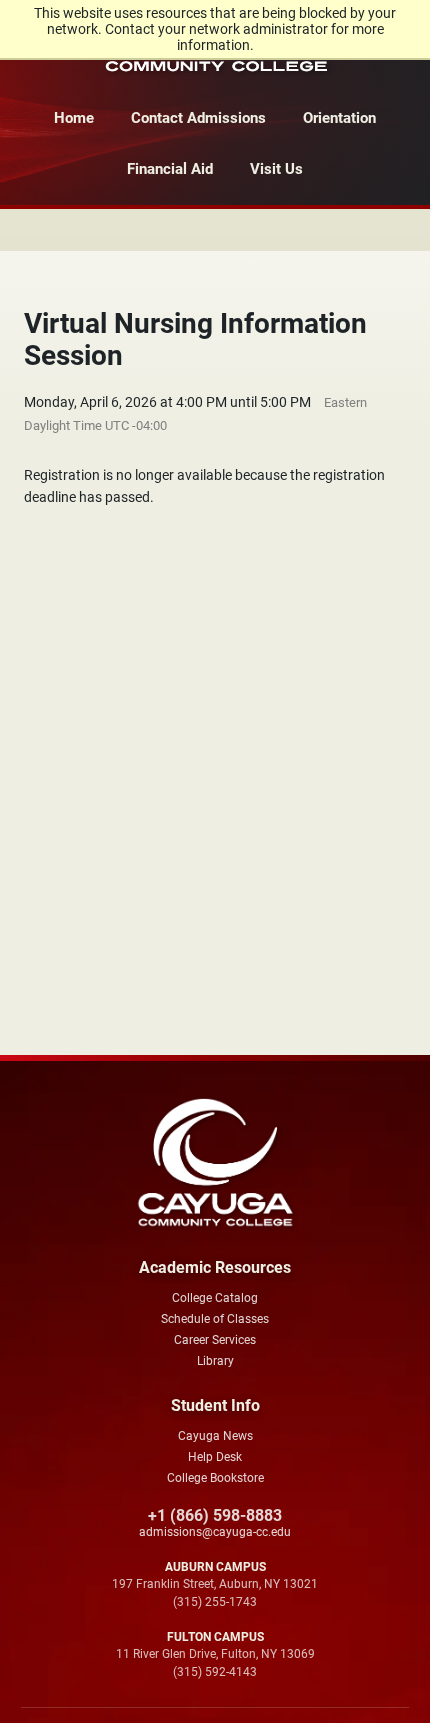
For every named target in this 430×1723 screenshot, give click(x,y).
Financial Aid (170, 169)
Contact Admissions (198, 118)
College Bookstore (215, 1478)
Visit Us (276, 169)
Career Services (215, 1340)
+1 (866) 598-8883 (215, 1515)
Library (215, 1361)
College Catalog (215, 1298)
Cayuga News (215, 1436)
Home (74, 118)
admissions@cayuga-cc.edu (215, 1532)
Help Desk (215, 1457)
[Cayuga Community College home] (215, 1163)
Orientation (339, 118)
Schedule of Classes (215, 1319)
